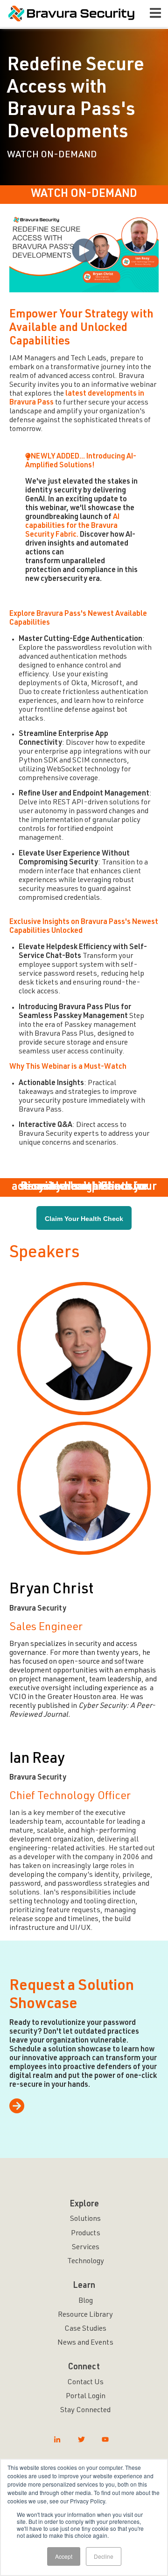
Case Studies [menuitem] (85, 2329)
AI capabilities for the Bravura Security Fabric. (72, 526)
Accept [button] (64, 2556)
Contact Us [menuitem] (85, 2383)
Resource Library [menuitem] (85, 2315)
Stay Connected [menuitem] (85, 2411)
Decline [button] (104, 2556)
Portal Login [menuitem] (86, 2397)
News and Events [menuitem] (85, 2343)
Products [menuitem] (86, 2234)
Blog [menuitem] (86, 2301)
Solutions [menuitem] (85, 2219)
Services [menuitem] (86, 2248)
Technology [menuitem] (86, 2262)
